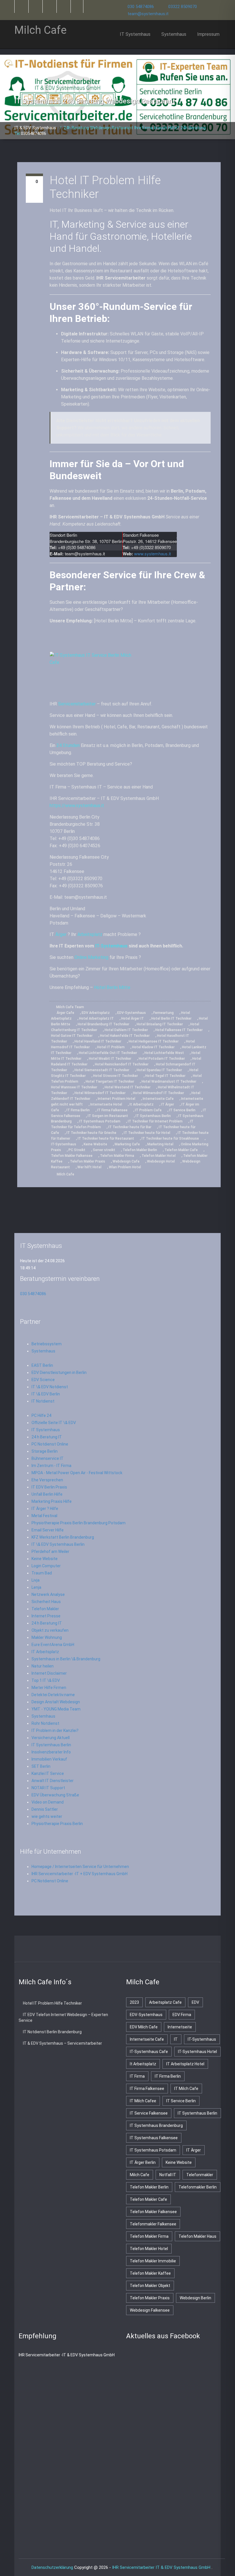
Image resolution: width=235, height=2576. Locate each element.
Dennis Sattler (45, 1809)
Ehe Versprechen (47, 1480)
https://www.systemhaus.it (77, 806)
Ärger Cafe (65, 1013)
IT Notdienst (43, 1401)
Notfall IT (168, 2175)
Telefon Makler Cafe (181, 1150)
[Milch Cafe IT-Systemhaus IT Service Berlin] (130, 674)
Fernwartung (163, 1013)
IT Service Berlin (182, 1110)
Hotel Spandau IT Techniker (159, 1070)
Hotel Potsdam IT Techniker (162, 1059)
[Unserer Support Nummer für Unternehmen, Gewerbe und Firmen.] (77, 6)
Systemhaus (174, 34)
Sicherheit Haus (46, 1602)
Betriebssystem (47, 1344)
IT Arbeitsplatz (45, 1652)
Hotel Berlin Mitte (112, 987)
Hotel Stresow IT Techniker (115, 1076)
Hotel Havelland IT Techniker (98, 1041)
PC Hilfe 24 (41, 1415)
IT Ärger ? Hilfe (45, 1509)
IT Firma (137, 2076)
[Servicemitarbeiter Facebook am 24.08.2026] (95, 1950)
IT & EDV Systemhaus (36, 128)
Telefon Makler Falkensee (72, 1156)
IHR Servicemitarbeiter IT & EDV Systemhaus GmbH (162, 2567)
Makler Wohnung (47, 1637)
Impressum (208, 34)
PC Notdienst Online (50, 1444)
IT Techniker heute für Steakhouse (170, 1138)
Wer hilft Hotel (89, 1167)
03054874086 (34, 133)
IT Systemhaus (135, 34)
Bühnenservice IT (48, 1458)
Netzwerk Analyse (48, 1594)
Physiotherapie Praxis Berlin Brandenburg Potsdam (79, 1523)
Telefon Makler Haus (197, 2236)
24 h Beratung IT (47, 1437)
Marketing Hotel (160, 1144)
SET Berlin (41, 1766)
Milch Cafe (65, 1174)
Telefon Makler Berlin (140, 1150)
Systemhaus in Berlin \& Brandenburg (66, 1659)
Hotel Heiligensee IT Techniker (154, 1041)
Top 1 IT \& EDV (46, 1680)
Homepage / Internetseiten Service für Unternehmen (80, 1867)
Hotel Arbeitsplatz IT (96, 1018)
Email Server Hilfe (48, 1530)
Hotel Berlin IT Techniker (171, 1018)
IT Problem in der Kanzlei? (55, 1731)
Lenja (36, 1587)
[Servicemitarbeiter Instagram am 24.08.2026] (140, 1950)
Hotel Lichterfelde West (164, 1053)
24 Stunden (68, 745)
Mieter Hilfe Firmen (49, 1688)
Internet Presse (46, 1616)
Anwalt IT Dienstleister (53, 1781)
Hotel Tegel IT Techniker (165, 1076)
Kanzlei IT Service (48, 1773)
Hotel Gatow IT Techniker (72, 1036)
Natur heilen (43, 1666)
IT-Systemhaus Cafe (149, 2052)
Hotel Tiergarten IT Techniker (110, 1081)
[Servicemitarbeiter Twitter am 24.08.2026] (72, 1950)
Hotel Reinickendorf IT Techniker (122, 1064)
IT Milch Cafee (143, 2101)
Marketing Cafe (127, 1144)
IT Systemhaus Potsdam (100, 1121)
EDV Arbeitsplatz (96, 1013)
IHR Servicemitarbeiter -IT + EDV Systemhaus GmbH (80, 1874)
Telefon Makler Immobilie (153, 2261)
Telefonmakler (200, 2175)
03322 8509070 (183, 7)
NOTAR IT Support (48, 1788)
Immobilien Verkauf (49, 1759)
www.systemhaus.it (152, 553)
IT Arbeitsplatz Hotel (185, 2064)
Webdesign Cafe (126, 1161)
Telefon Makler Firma (117, 1156)
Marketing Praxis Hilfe (52, 1501)
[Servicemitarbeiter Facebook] (35, 6)
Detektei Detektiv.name (53, 1695)
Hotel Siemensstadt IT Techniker (102, 1070)
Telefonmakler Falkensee (153, 2224)
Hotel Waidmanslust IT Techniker (169, 1081)
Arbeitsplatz (90, 934)
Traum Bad (42, 1573)
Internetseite (180, 2027)
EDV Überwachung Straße (55, 1795)
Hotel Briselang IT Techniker (160, 1024)
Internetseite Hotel (106, 1104)
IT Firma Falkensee (112, 1110)
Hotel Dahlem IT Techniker (126, 1030)
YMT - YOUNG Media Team (56, 1709)
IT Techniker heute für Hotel (147, 1133)
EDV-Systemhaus (132, 1013)
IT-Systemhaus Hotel (197, 2052)
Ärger (61, 934)
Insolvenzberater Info (51, 1752)
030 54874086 (141, 7)
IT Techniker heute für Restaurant (106, 1138)
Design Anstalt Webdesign (56, 1702)
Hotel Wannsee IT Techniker (74, 1087)
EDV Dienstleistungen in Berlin (59, 1372)
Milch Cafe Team (70, 1007)
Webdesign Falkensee (150, 2310)
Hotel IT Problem (111, 1047)
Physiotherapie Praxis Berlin (57, 1824)
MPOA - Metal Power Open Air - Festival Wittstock (77, 1473)
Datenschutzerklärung (52, 2567)
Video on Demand (48, 1802)
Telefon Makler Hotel (159, 1156)
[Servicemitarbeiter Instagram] (63, 6)
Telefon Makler (45, 1609)
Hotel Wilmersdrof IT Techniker (158, 1093)
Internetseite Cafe (158, 1099)
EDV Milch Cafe (144, 2027)
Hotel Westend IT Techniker (128, 1087)
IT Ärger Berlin (143, 2162)
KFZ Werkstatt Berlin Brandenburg (63, 1537)
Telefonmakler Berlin (198, 2187)
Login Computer (46, 1566)
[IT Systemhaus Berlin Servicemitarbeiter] (49, 6)
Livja (36, 1580)
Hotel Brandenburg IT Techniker (103, 1024)
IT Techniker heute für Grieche (91, 1133)
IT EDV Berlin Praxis (49, 1487)
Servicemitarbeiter (77, 704)
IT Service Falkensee (149, 2113)
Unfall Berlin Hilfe (47, 1494)
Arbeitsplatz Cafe (165, 2002)
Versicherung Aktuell (51, 1738)
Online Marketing (91, 957)
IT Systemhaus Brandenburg (156, 2125)
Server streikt (104, 1150)
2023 (134, 2002)
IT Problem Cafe (148, 1110)
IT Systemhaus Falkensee (154, 2138)
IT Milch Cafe (186, 2089)
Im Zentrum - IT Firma (51, 1466)
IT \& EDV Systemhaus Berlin (58, 1544)
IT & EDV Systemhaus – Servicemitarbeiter (62, 2043)
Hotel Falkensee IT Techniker (179, 1030)
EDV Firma (182, 2015)
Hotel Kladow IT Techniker (153, 1047)
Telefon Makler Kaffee (150, 2273)
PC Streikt (77, 1150)
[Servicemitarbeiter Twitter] (21, 6)
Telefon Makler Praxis (88, 1161)
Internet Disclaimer (49, 1673)
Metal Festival (44, 1516)
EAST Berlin (42, 1365)
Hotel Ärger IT (133, 1018)
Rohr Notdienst (45, 1723)
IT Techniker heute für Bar (130, 1127)
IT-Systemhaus (111, 946)
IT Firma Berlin (78, 1110)
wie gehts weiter (47, 1816)
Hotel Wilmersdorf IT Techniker (100, 1093)
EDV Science (43, 1380)
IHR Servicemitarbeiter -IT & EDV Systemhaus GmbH (67, 2355)
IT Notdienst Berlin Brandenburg (52, 2032)
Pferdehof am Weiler (50, 1552)
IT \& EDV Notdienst (50, 1387)
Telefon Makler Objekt (150, 2286)
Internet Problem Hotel (116, 1099)
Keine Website (95, 1144)
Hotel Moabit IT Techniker (110, 1059)
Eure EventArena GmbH (53, 1645)
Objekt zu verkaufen (50, 1630)
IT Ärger (168, 1104)
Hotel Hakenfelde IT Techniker (125, 1036)
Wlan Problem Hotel (125, 1167)
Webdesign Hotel (161, 1161)
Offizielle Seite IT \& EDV (54, 1423)
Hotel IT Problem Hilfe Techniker (52, 2003)
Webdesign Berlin (195, 2298)
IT (176, 2039)
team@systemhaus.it (148, 14)
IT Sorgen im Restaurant (108, 1116)
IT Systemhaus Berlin (153, 1116)
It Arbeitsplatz (142, 1104)
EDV (195, 2002)
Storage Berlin (45, 1451)
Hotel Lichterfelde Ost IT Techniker (108, 1053)
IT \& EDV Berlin (46, 1394)
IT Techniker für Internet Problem (155, 1121)
